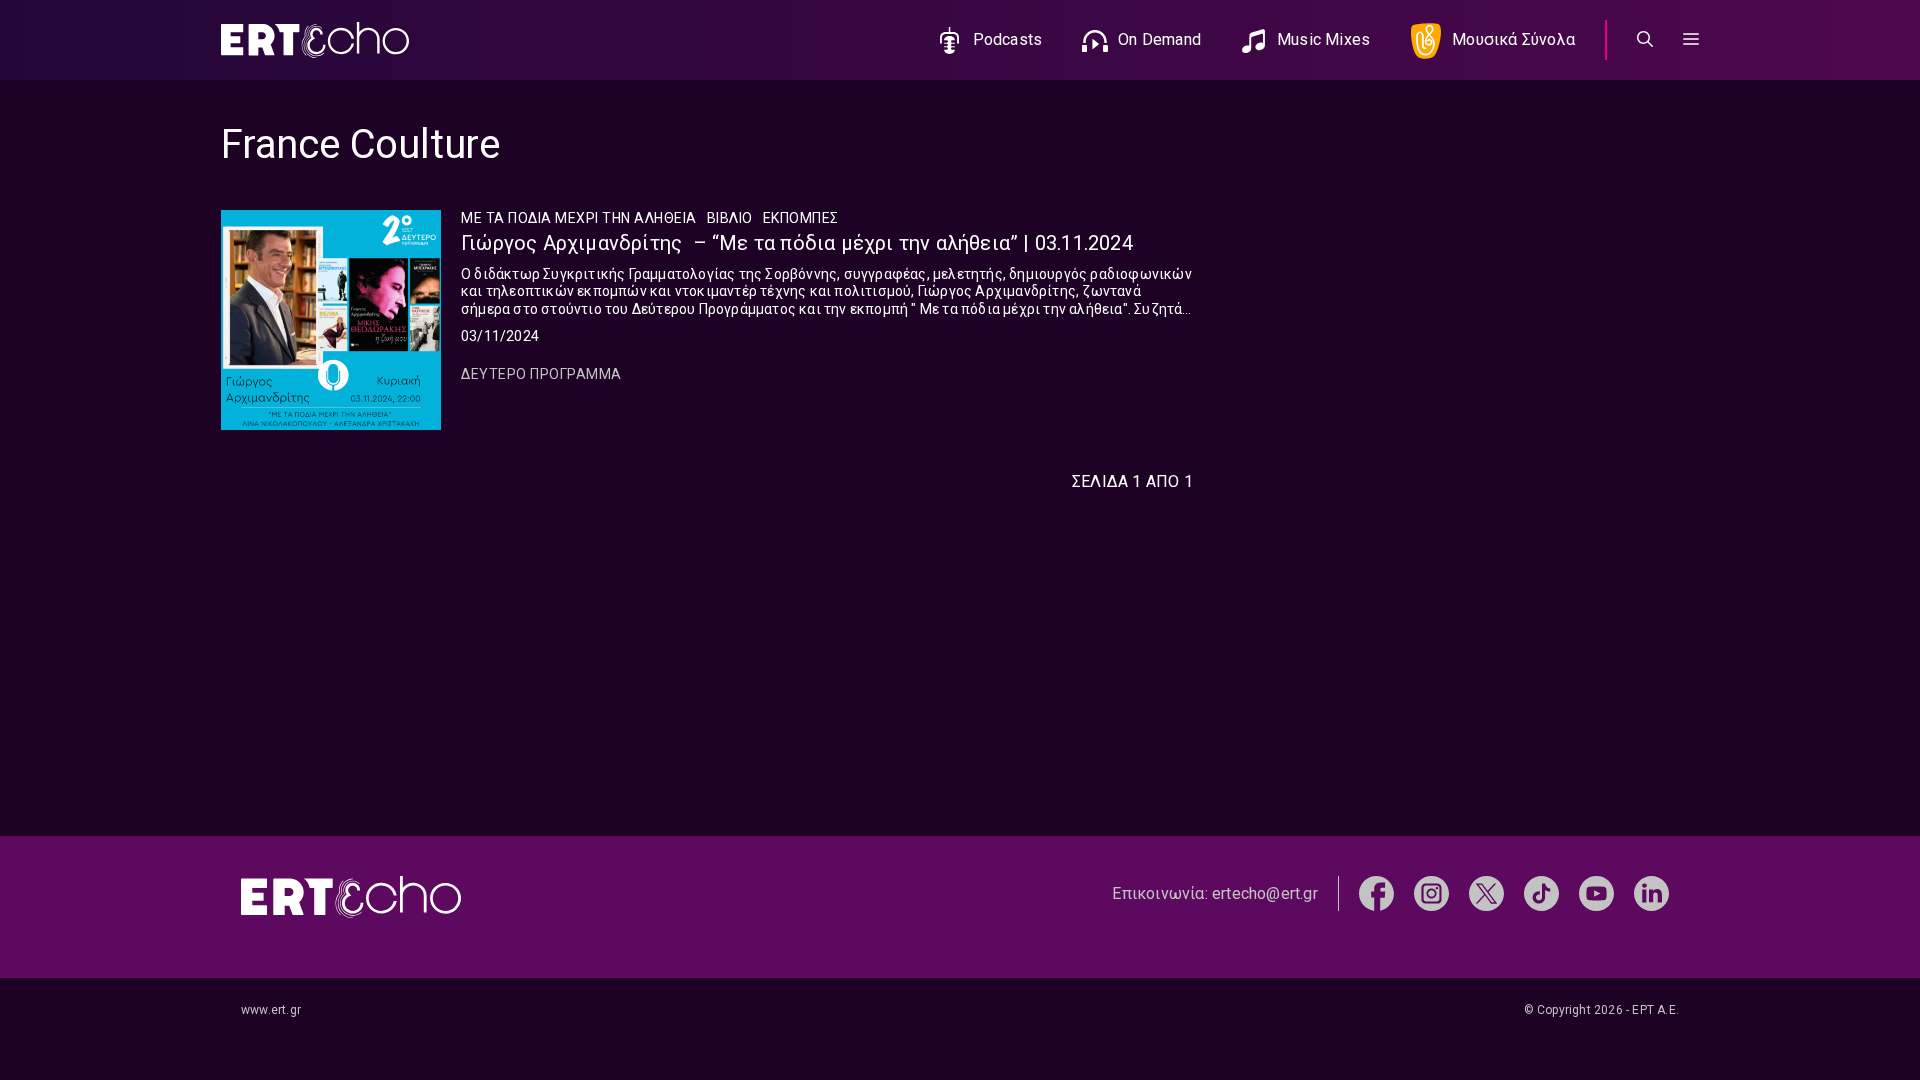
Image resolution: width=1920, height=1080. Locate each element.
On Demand (1159, 39)
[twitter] (1486, 892)
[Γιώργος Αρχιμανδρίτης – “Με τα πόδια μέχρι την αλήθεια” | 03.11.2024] (331, 320)
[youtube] (1596, 892)
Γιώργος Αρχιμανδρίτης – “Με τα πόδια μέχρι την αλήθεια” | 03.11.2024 (797, 243)
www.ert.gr (271, 1010)
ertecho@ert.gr (1265, 893)
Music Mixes (1323, 39)
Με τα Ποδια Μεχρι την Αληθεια (579, 218)
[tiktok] (1541, 892)
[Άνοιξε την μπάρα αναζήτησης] (1645, 40)
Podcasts (1008, 39)
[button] (1691, 40)
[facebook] (1376, 892)
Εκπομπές (801, 218)
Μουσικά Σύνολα (1513, 39)
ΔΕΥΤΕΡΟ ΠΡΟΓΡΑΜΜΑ (541, 374)
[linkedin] (1651, 892)
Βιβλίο (730, 218)
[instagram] (1431, 892)
